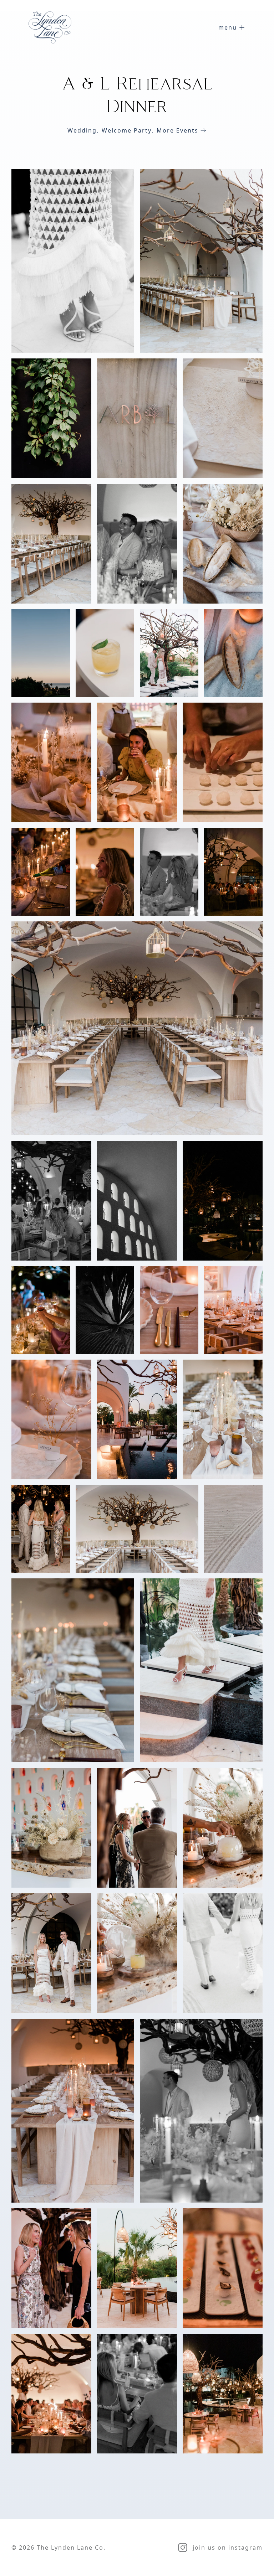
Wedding (83, 130)
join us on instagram (228, 2547)
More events (177, 130)
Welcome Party (128, 130)
